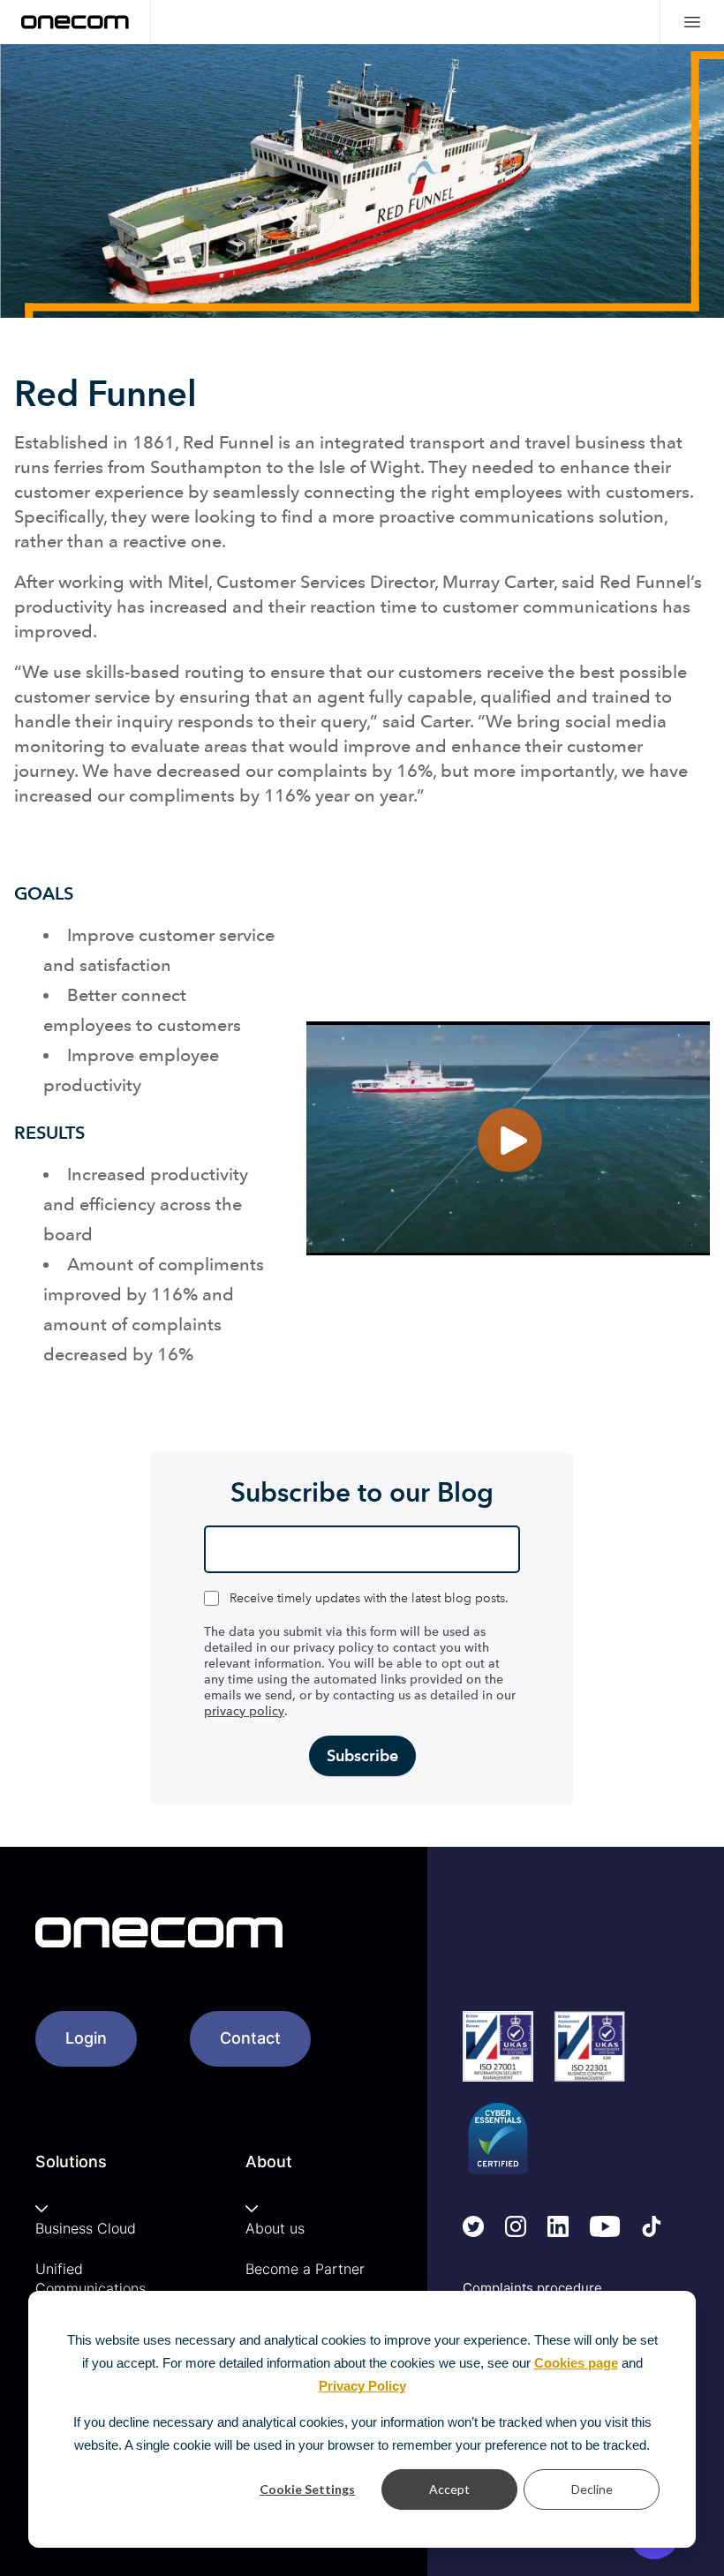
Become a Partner (305, 2269)
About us (275, 2228)
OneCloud (534, 466)
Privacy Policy (362, 2386)
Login (86, 2038)
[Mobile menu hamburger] (692, 22)
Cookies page (576, 2363)
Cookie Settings (307, 2489)
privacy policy (244, 1711)
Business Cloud (86, 2228)
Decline (592, 2489)
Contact (250, 2038)
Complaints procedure (532, 2288)
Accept (449, 2489)
